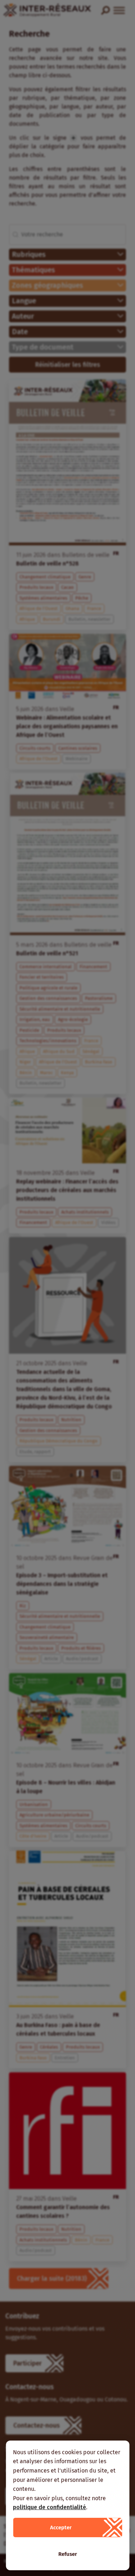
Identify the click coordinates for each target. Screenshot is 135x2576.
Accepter (61, 2527)
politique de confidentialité (49, 2507)
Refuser (68, 2554)
